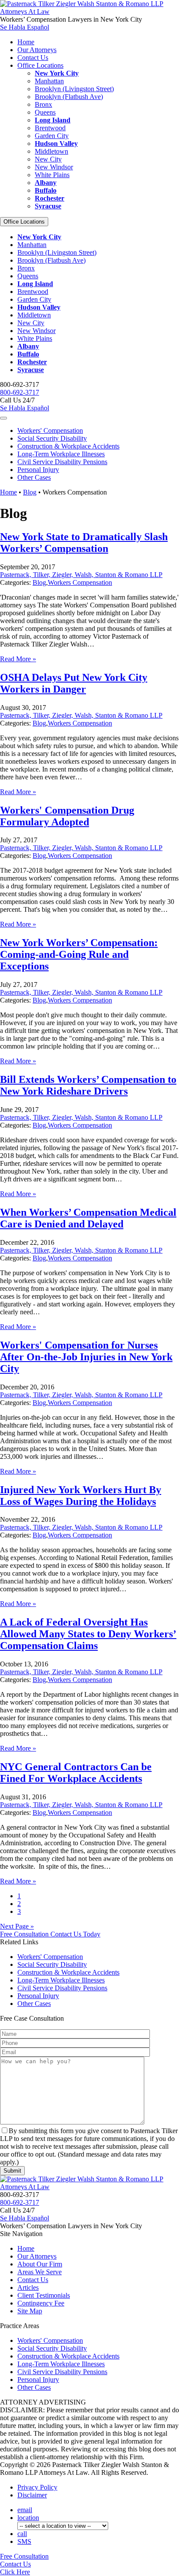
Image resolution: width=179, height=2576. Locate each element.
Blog (30, 492)
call (22, 2534)
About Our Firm (40, 2264)
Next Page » (17, 1926)
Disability (52, 438)
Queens (45, 112)
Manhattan (49, 81)
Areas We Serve (40, 2272)
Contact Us (33, 58)
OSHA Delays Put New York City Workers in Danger (74, 683)
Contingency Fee (41, 2303)
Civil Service (62, 462)
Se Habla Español (25, 27)
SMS (24, 2541)
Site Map (30, 2311)
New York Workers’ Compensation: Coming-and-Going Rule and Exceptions (79, 954)
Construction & (68, 446)
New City (48, 159)
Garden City (52, 136)
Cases (34, 477)
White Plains (52, 175)
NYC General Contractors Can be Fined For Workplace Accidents (76, 1773)
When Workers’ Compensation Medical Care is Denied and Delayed (88, 1218)
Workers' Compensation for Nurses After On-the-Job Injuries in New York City (86, 1357)
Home (26, 42)
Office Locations (40, 65)
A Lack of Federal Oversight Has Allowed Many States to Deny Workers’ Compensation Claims (88, 1634)
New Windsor (54, 167)
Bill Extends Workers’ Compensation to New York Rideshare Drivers (88, 1085)
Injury (38, 470)
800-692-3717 (20, 392)
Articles (28, 2287)
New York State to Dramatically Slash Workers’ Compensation (84, 543)
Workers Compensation (80, 582)
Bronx (43, 104)
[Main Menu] (3, 418)
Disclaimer (32, 2495)
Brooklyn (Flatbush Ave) (69, 97)
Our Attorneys (37, 50)
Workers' (50, 430)
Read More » (18, 659)
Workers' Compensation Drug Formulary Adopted (67, 816)
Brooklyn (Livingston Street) (74, 89)
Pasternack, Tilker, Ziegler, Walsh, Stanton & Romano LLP (81, 575)
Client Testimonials (44, 2295)
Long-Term (61, 454)
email (25, 2510)
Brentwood (50, 128)
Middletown (51, 151)
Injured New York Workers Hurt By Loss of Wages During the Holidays (81, 1496)
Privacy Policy (37, 2487)
